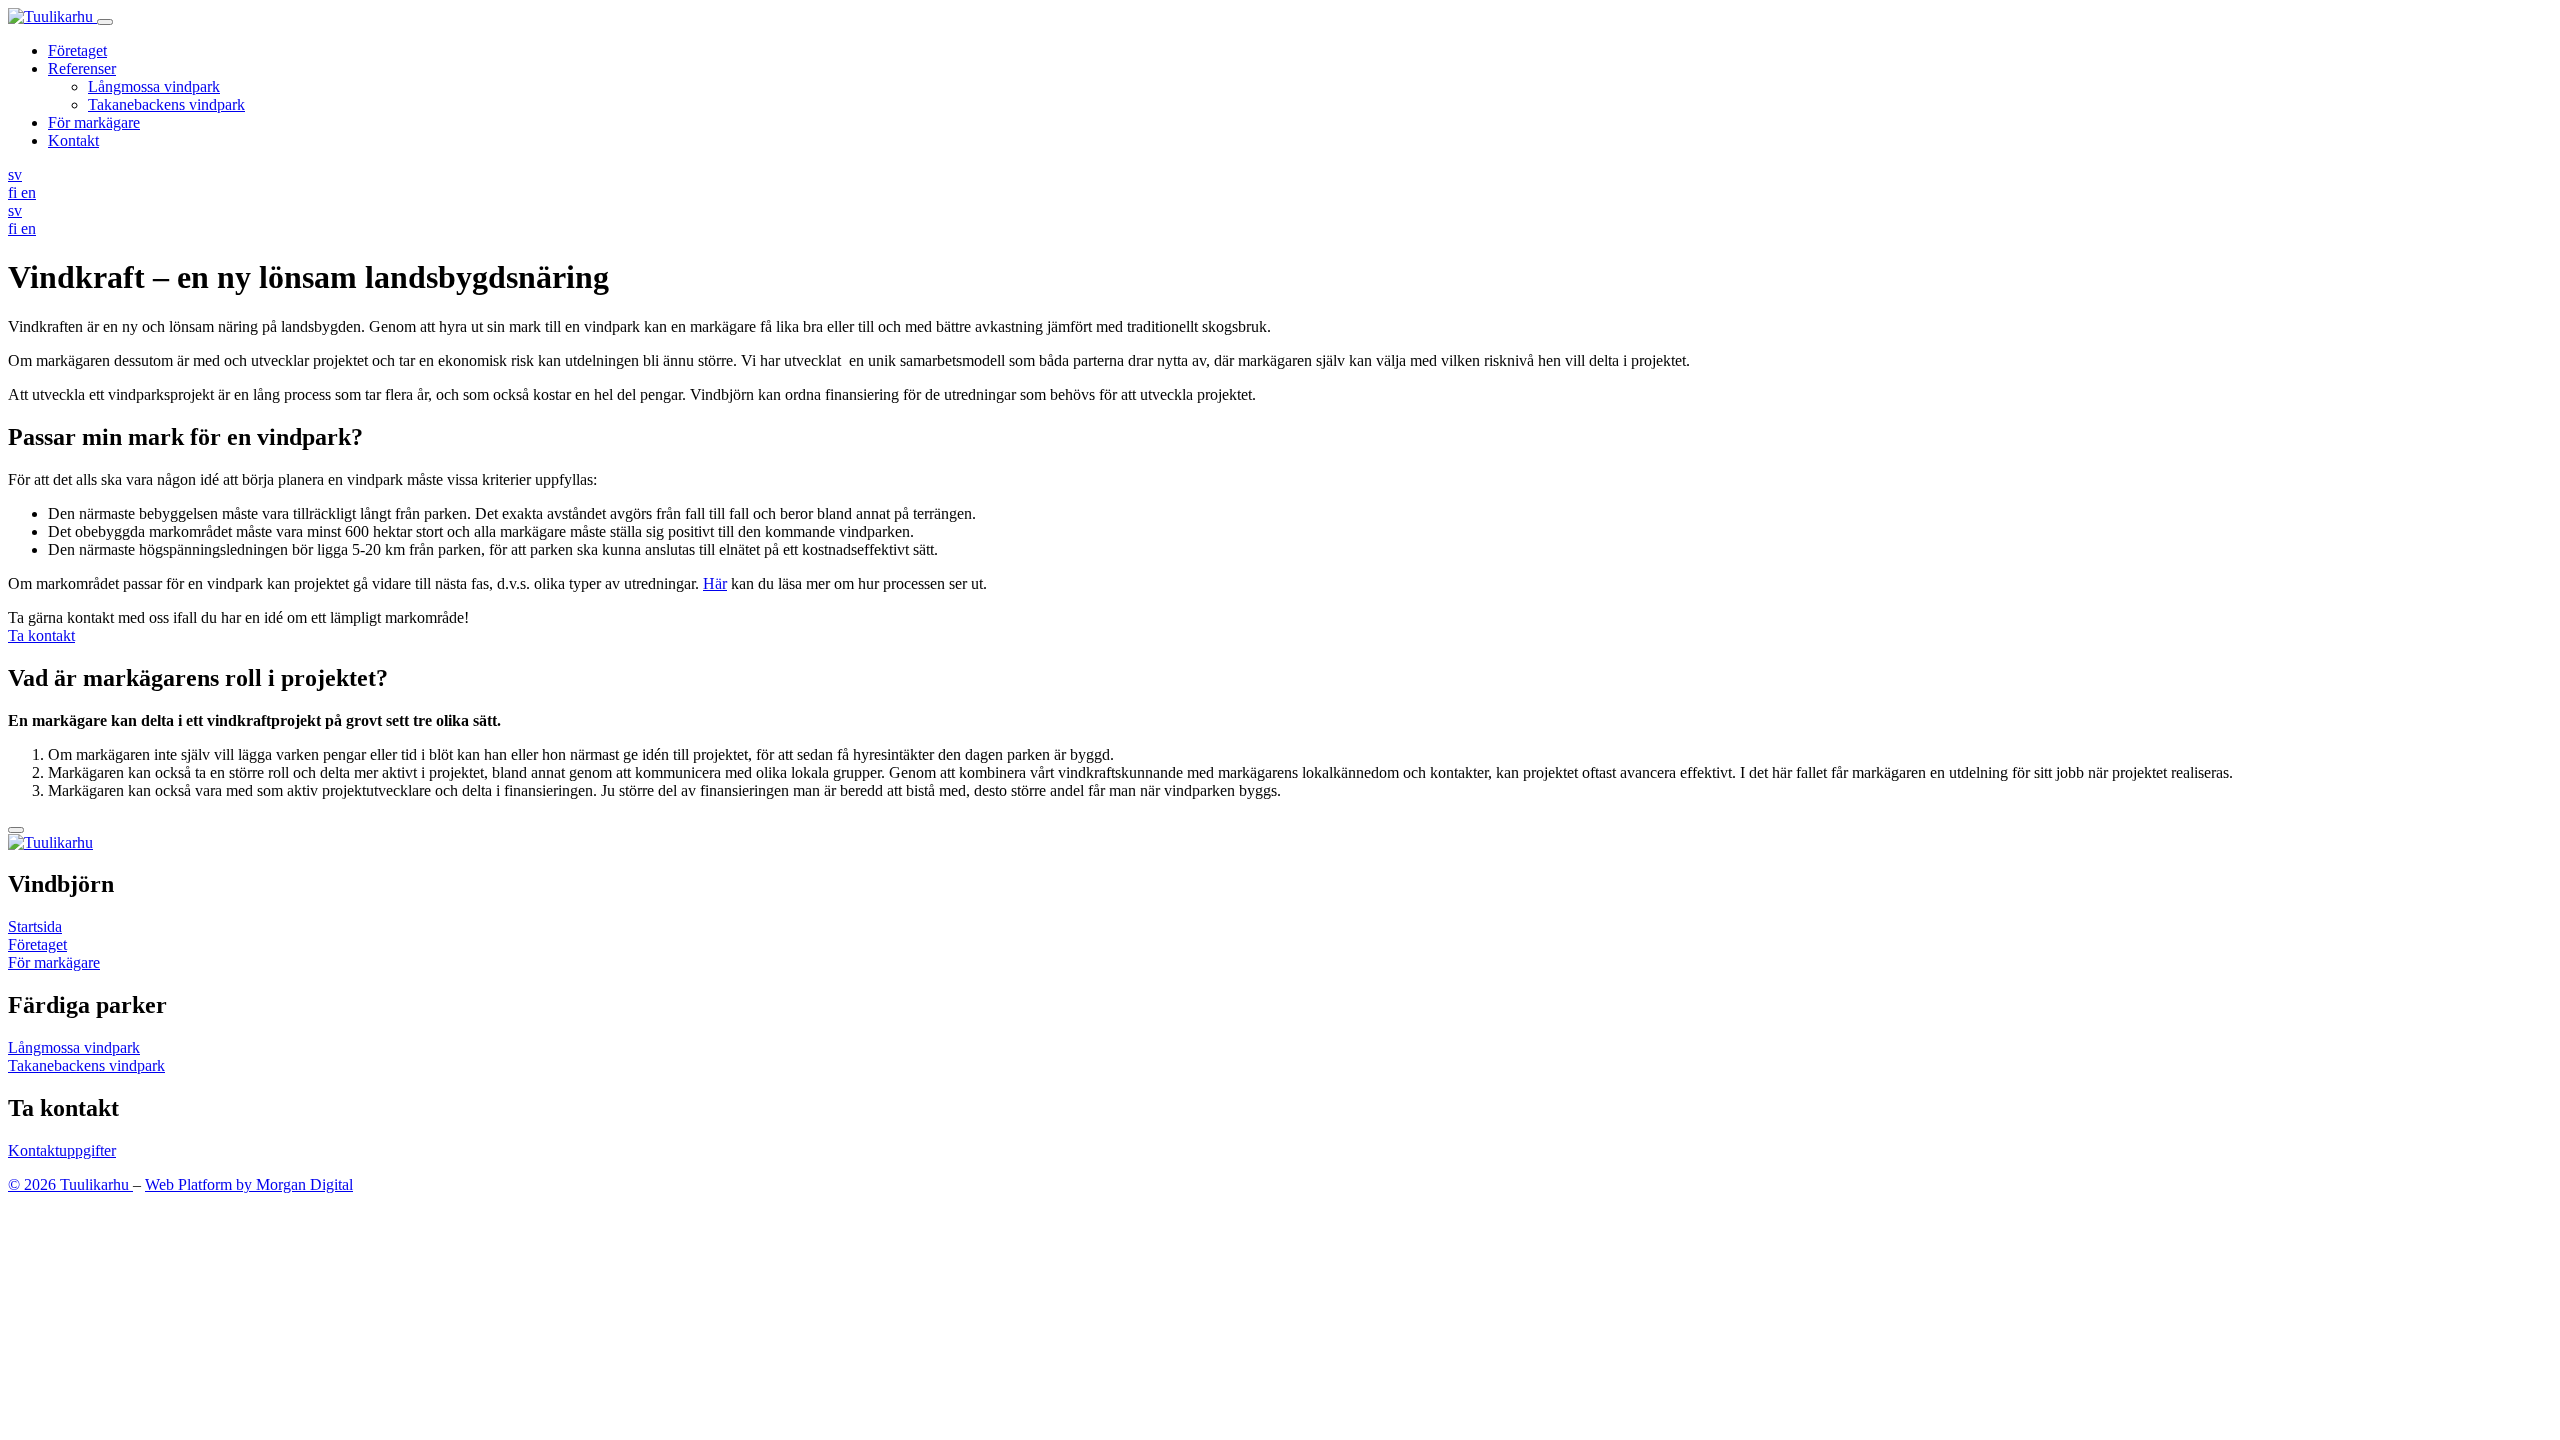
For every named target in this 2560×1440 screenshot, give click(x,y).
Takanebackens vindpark (166, 104)
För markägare (94, 122)
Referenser (82, 68)
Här (715, 583)
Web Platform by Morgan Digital (249, 1184)
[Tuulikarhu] (52, 16)
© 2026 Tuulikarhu (70, 1184)
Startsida (35, 926)
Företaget (77, 50)
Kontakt (73, 140)
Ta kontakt (41, 635)
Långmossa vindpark (154, 86)
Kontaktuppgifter (62, 1150)
